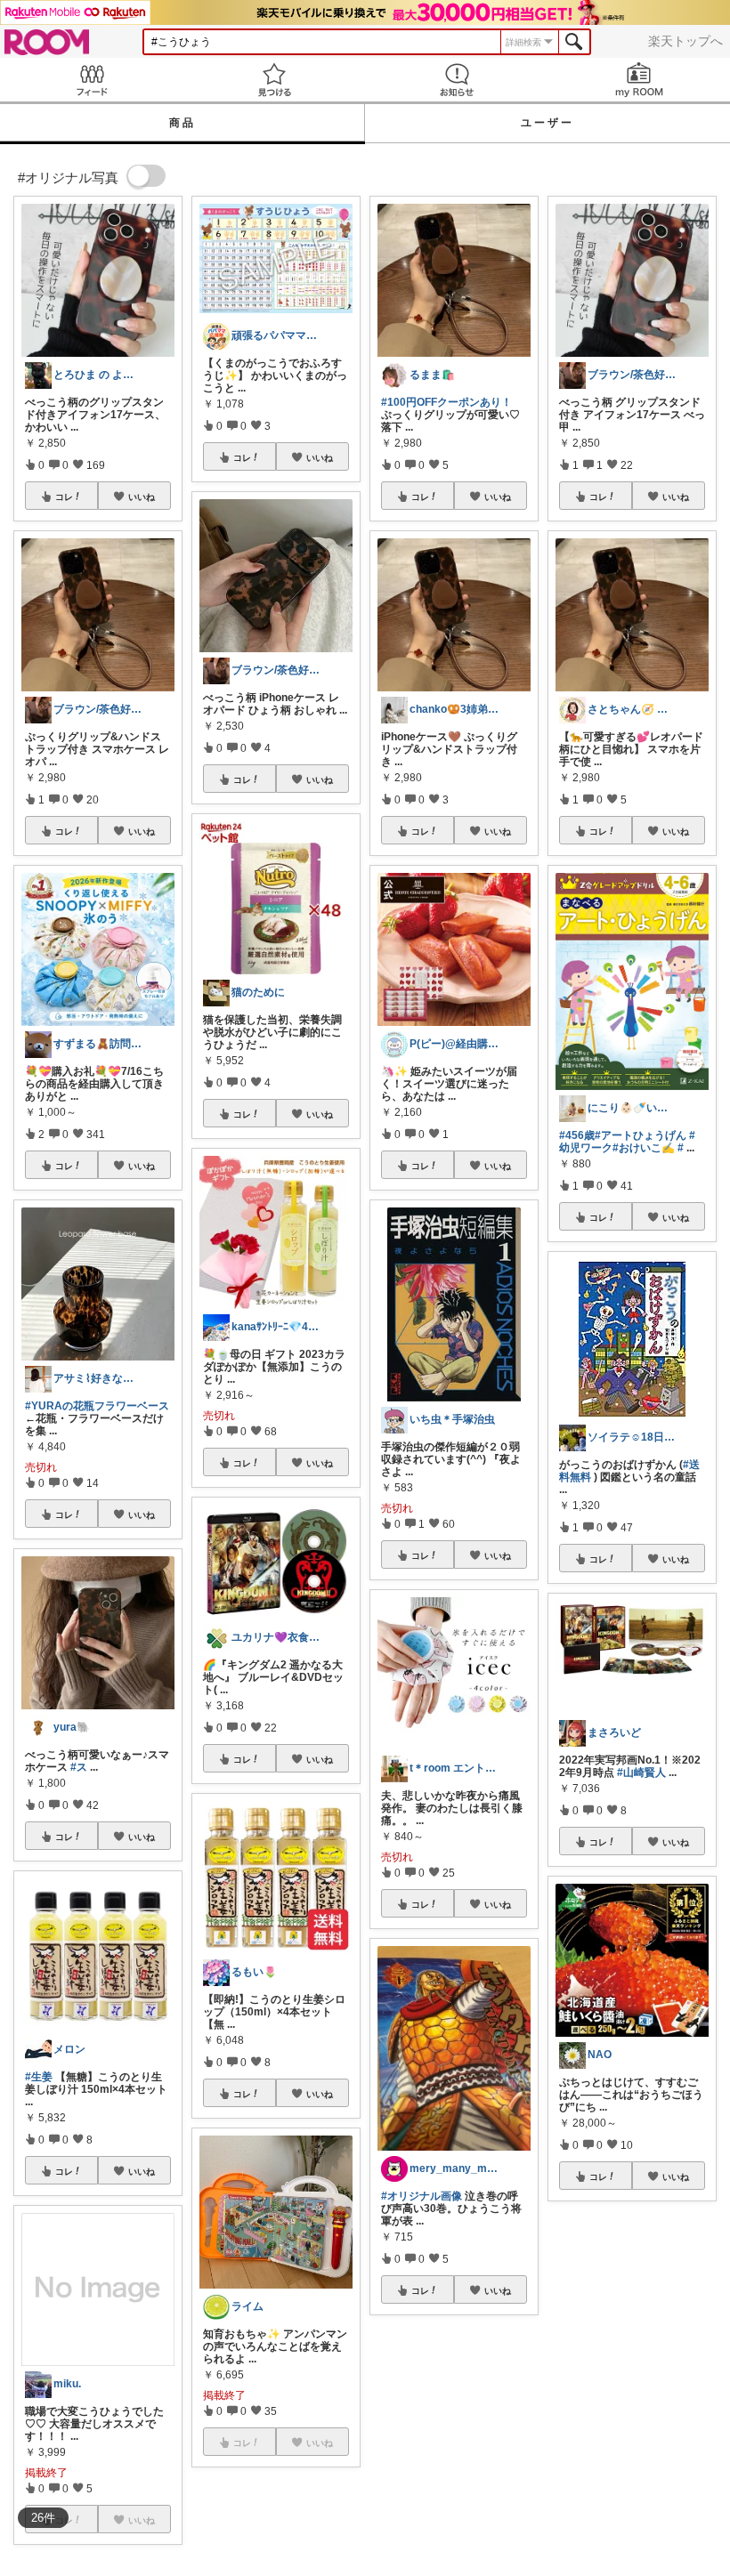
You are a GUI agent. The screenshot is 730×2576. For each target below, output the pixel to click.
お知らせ (456, 80)
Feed (91, 80)
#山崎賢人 (641, 1773)
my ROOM (639, 80)
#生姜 (39, 2077)
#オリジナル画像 (422, 2196)
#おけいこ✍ (644, 1148)
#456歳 (577, 1135)
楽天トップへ (685, 41)
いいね (142, 497)
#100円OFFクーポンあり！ (446, 402)
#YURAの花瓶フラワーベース (97, 1406)
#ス (79, 1767)
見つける (274, 80)
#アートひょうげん (641, 1135)
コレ (64, 497)
